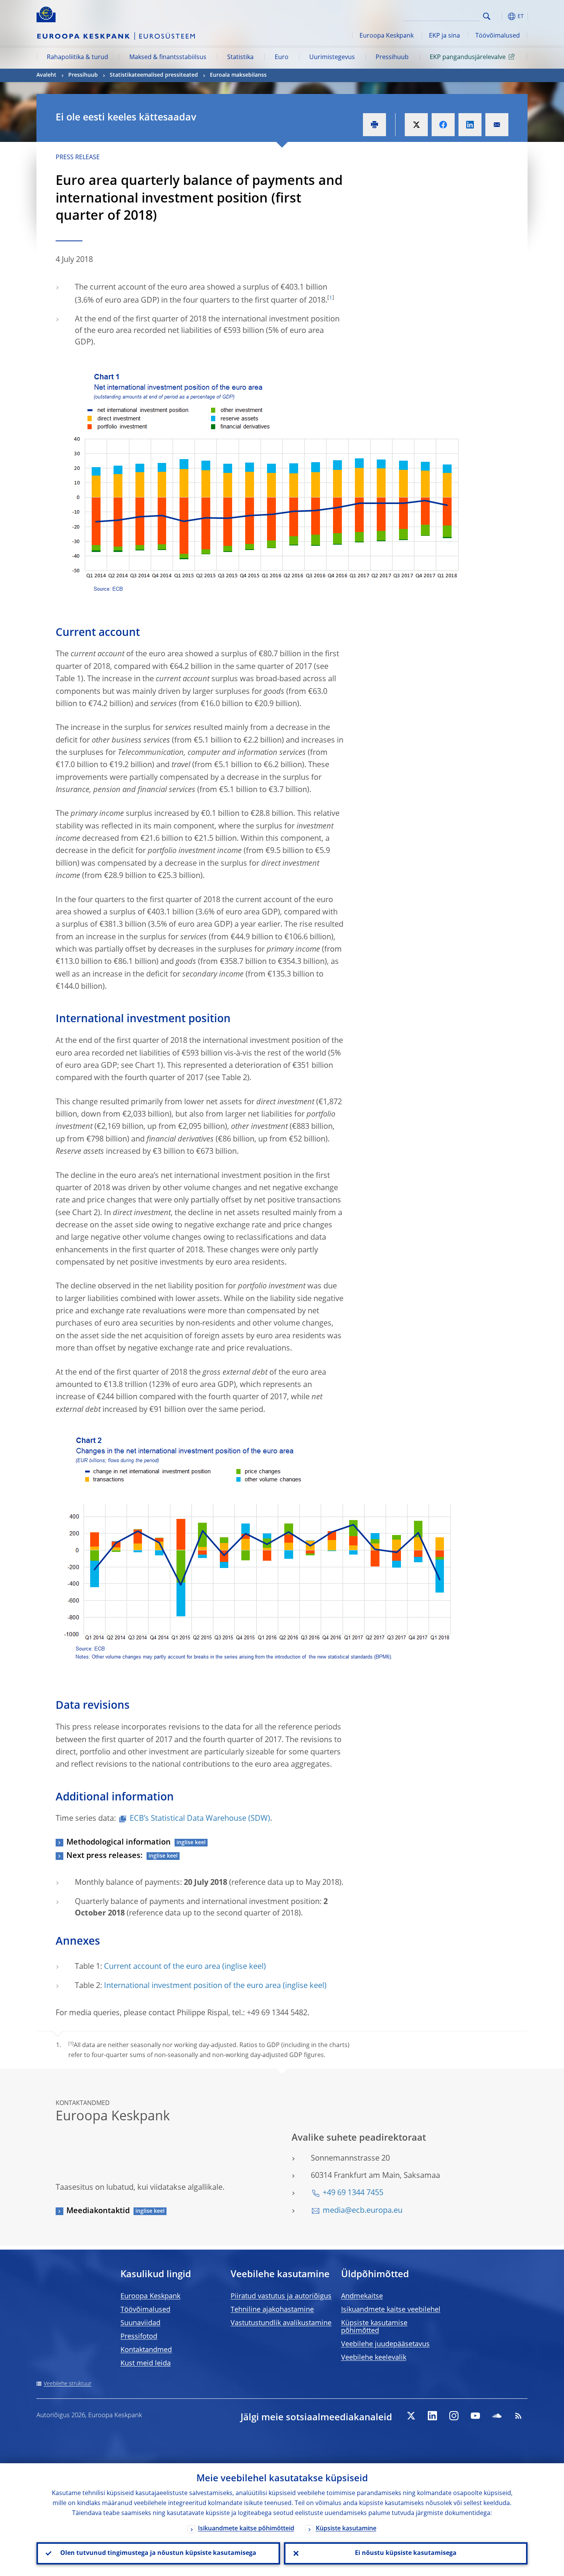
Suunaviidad (140, 2323)
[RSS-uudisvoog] (518, 2416)
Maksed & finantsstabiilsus (168, 58)
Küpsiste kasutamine (346, 2529)
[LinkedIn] (432, 2416)
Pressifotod (139, 2337)
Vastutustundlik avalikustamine (281, 2323)
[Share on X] (416, 125)
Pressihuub (392, 58)
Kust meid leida (146, 2364)
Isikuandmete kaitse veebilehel (391, 2310)
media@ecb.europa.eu (363, 2211)
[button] (501, 16)
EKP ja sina (444, 36)
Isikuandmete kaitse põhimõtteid (246, 2529)
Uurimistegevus (332, 58)
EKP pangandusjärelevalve (468, 58)
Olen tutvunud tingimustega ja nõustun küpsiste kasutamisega (158, 2553)
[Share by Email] (497, 125)
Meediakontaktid (98, 2211)
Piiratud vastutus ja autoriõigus (281, 2296)
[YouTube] (475, 2416)
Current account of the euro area (162, 1967)
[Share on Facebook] (443, 125)
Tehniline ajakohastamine (272, 2310)
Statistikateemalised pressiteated (154, 75)
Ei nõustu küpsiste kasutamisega (406, 2553)
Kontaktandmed (146, 2350)
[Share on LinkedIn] (470, 125)
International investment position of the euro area (192, 1986)
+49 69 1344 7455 (353, 2193)
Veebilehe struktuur (68, 2384)
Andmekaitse (362, 2296)
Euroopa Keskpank (387, 36)
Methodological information (119, 1843)
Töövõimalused (498, 36)
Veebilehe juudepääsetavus (385, 2344)
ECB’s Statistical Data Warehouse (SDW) (200, 1819)
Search (487, 16)
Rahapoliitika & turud (78, 58)
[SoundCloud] (497, 2416)
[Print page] (374, 125)
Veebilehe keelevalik (374, 2358)
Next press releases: (105, 1856)
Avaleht (46, 75)
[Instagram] (454, 2416)
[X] (411, 2416)
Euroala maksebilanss (238, 75)
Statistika (240, 58)
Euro (282, 58)
